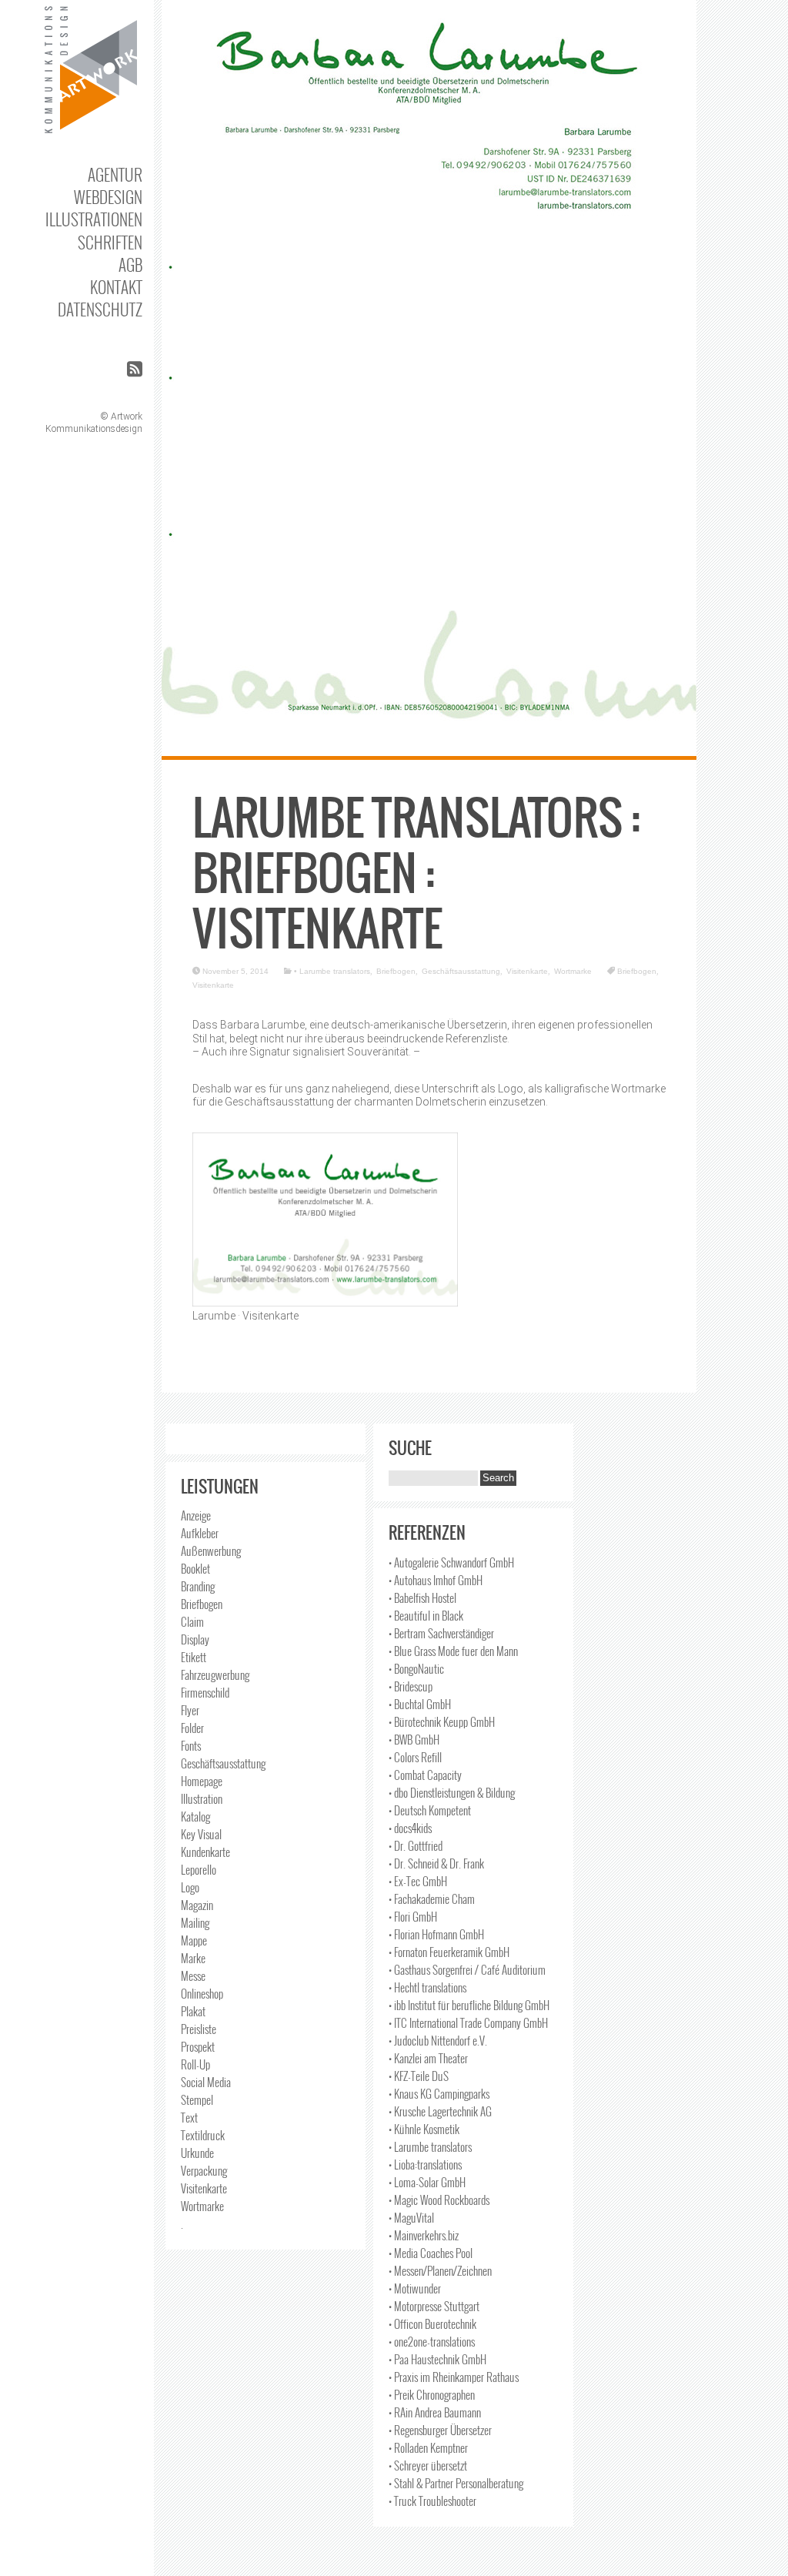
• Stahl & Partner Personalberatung (456, 2483)
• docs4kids (410, 1828)
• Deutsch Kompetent (430, 1810)
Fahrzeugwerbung (215, 1674)
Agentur (115, 174)
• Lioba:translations (425, 2164)
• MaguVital (411, 2217)
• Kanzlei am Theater (428, 2058)
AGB (130, 264)
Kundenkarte (205, 1852)
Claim (192, 1621)
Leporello (199, 1869)
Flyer (190, 1710)
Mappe (194, 1940)
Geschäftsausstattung (461, 971)
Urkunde (197, 2153)
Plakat (193, 2011)
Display (195, 1639)
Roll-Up (195, 2064)
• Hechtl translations (427, 1987)
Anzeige (196, 1515)
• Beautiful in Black (426, 1615)
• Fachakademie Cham (432, 1899)
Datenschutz (100, 309)
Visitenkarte (527, 971)
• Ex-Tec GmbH (418, 1881)
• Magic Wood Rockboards (439, 2200)
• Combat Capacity (425, 1775)
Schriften (110, 242)
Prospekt (198, 2046)
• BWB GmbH (414, 1739)
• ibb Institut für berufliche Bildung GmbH (469, 2005)
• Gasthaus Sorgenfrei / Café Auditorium (467, 1969)
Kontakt (116, 287)
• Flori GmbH (413, 1916)
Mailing (195, 1922)
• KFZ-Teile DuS (419, 2076)
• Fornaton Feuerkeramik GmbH (449, 1952)
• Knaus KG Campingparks (439, 2093)
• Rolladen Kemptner (428, 2447)
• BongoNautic (416, 1668)
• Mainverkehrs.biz (424, 2235)
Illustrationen (94, 219)
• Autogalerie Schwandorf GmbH (451, 1562)
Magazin (197, 1905)
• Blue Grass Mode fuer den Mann (453, 1651)
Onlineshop (202, 1993)
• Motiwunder (415, 2288)
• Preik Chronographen (432, 2394)
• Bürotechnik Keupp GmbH (442, 1721)
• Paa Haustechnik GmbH (437, 2359)
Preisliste (199, 2029)
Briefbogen (396, 971)
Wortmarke (573, 971)
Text (189, 2117)
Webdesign (108, 197)
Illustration (202, 1798)
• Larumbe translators (332, 971)
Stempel (197, 2099)
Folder (192, 1728)
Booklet (195, 1568)
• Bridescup (411, 1686)
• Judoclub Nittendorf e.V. (438, 2040)
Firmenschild (205, 1692)
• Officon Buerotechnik (432, 2323)
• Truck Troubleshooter (432, 2501)
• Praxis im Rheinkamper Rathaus (454, 2377)
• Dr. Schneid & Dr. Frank (436, 1863)
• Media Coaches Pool (431, 2253)
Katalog (195, 1816)
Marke (193, 1958)
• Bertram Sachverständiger (441, 1633)
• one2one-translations (432, 2341)
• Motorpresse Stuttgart (434, 2306)
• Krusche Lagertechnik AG (440, 2111)
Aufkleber (200, 1533)
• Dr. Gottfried (416, 1845)
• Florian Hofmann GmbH (436, 1934)
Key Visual (201, 1834)
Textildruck (203, 2135)
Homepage (202, 1781)
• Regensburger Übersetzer (440, 2430)
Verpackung (204, 2170)
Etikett (194, 1657)
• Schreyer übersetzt (428, 2465)
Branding (198, 1586)
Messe (193, 1975)
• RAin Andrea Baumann (435, 2412)
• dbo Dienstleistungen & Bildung (452, 1792)
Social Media (206, 2082)
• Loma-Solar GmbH (427, 2182)
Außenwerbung (211, 1551)
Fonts (191, 1745)
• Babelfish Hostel (422, 1597)
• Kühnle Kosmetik (424, 2129)
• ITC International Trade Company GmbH (468, 2022)
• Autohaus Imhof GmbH (436, 1580)
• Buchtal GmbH (420, 1704)
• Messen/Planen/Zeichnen (440, 2270)
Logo (190, 1887)
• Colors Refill (415, 1757)
